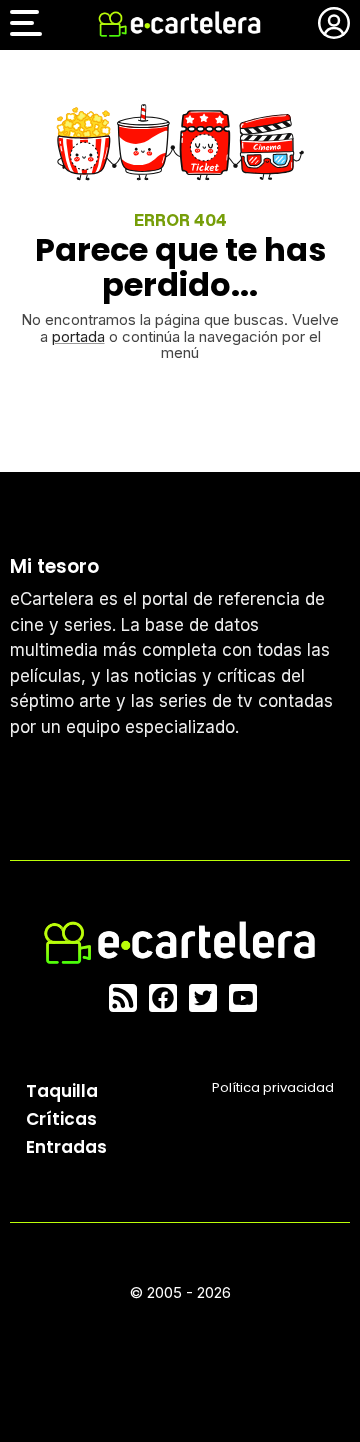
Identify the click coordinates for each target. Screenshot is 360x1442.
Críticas (61, 1119)
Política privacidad (273, 1087)
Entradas (66, 1147)
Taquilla (62, 1091)
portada (78, 336)
